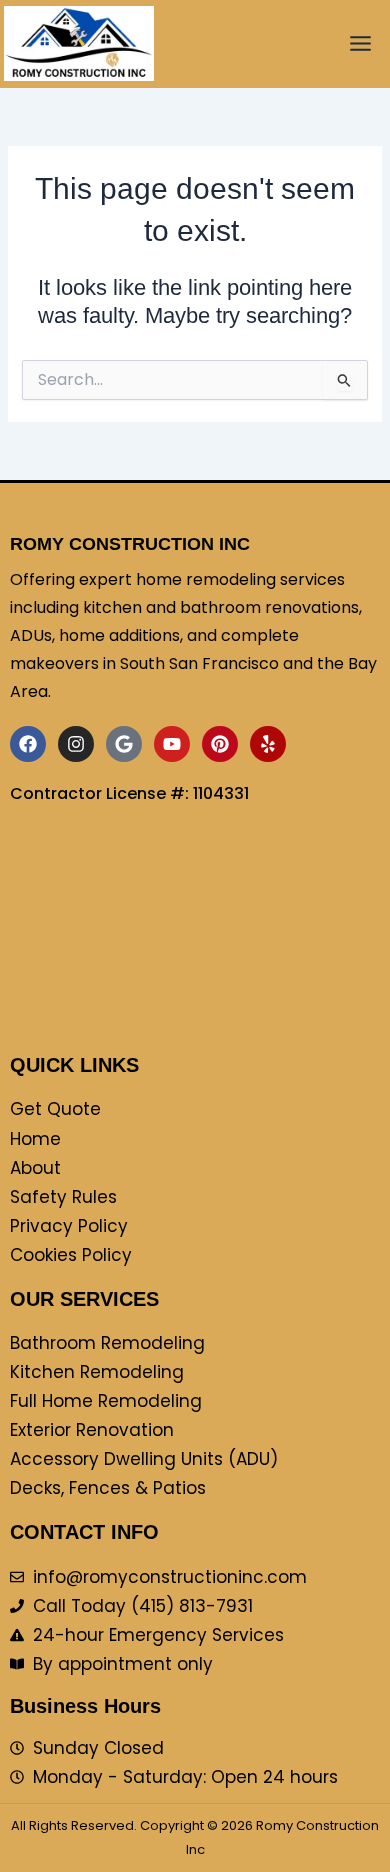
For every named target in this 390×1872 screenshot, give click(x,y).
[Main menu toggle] (360, 43)
